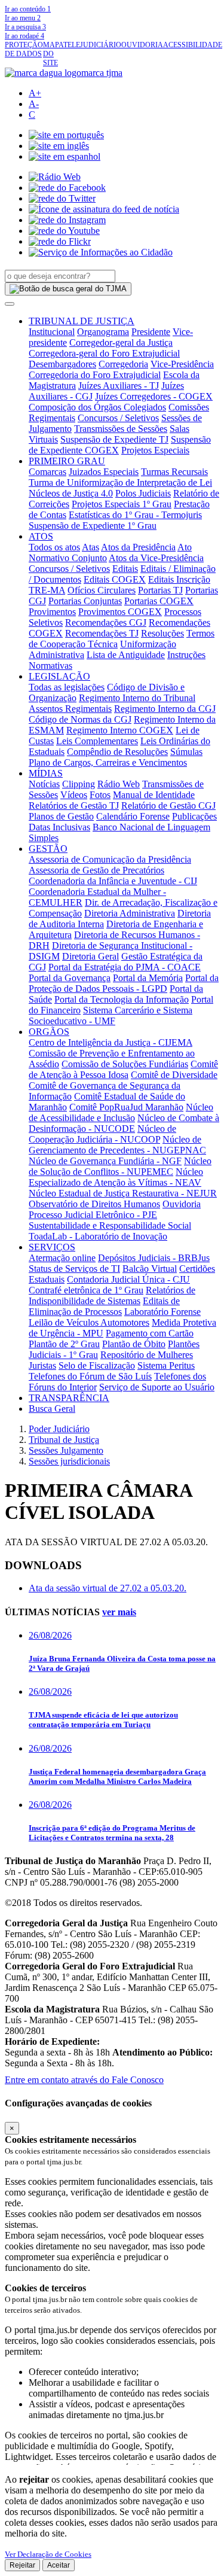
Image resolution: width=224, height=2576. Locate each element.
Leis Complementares (97, 741)
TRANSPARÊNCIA (69, 1398)
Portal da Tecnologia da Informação (122, 999)
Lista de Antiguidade (126, 655)
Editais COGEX (115, 579)
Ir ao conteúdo (28, 9)
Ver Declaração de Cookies (48, 2554)
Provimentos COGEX (120, 612)
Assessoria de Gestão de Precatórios (96, 870)
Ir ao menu (23, 18)
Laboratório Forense (162, 1312)
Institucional (52, 332)
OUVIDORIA (142, 45)
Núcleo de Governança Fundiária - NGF (105, 1161)
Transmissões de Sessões (121, 429)
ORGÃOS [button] (49, 1032)
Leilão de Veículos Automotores (89, 1322)
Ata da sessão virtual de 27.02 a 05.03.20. (108, 1588)
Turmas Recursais (174, 472)
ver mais (119, 1612)
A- (34, 104)
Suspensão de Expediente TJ (114, 439)
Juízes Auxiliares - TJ (119, 386)
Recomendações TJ (102, 633)
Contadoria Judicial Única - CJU (128, 1279)
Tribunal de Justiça (64, 1440)
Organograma (103, 332)
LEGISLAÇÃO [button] (59, 676)
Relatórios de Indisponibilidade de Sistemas (112, 1295)
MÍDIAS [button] (46, 773)
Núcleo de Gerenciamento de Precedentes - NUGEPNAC (117, 1145)
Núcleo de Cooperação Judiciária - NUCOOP (102, 1134)
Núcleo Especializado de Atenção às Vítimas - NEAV (116, 1177)
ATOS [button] (41, 536)
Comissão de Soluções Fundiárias (125, 1064)
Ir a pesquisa (25, 27)
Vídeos (74, 795)
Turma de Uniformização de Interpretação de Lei (120, 482)
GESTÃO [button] (48, 849)
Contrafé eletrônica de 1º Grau (86, 1290)
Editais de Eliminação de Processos (104, 1306)
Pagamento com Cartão (150, 1333)
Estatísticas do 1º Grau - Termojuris (135, 515)
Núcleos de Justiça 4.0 (71, 493)
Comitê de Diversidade (174, 1075)
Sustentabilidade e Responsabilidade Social (110, 1225)
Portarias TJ (160, 590)
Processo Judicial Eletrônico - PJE (93, 1215)
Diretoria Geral (90, 956)
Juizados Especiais (104, 472)
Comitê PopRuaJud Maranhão (126, 1107)
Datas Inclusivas (59, 827)
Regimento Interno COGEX (120, 730)
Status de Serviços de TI (74, 1269)
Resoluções (162, 633)
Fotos (100, 795)
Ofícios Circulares (102, 590)
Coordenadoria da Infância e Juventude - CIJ (113, 881)
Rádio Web (119, 784)
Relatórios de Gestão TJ (74, 806)
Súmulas (186, 752)
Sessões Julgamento (66, 1450)
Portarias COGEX (159, 601)
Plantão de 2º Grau (64, 1344)
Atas (90, 547)
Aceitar (59, 2565)
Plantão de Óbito (134, 1344)
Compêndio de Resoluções (117, 752)
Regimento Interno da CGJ (165, 709)
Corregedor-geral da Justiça (121, 342)
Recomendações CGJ (106, 622)
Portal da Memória (148, 978)
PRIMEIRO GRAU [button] (67, 461)
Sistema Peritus (166, 1365)
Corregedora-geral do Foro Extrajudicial (104, 353)
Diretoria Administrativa (130, 913)
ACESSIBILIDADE (193, 45)
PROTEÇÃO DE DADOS (24, 49)
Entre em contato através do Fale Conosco (84, 2080)
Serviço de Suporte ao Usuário (157, 1387)
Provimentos (52, 612)
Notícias (44, 784)
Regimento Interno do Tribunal (137, 698)
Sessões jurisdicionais (69, 1461)
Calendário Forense (133, 816)
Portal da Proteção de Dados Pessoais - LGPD (124, 983)
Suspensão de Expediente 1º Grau (93, 526)
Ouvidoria (182, 1204)
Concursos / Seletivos (118, 418)
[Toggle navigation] (10, 304)
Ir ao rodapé (24, 36)
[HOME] (64, 73)
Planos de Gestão (61, 816)
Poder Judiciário (59, 1429)
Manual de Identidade (154, 795)
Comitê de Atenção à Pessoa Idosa (123, 1069)
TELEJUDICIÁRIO (92, 45)
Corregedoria (123, 364)
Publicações (194, 816)
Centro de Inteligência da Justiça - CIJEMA (111, 1042)
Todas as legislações (67, 687)
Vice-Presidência (182, 364)
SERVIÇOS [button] (52, 1247)
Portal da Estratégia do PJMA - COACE (125, 967)
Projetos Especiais (155, 450)
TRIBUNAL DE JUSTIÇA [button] (82, 321)
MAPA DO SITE (53, 54)
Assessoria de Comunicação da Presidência (110, 859)
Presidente (151, 332)
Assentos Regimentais (70, 709)
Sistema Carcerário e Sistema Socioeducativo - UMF (111, 1016)
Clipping (79, 784)
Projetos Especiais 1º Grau (122, 504)
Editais (125, 569)
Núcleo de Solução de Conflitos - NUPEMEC (120, 1166)
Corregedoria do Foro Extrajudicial (95, 375)
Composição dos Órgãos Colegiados (97, 407)
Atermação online (62, 1258)
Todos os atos (54, 547)
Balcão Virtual (150, 1269)
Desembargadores (62, 364)
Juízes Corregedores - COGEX (154, 396)
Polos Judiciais (143, 493)
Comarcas (47, 472)
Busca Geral (52, 1409)
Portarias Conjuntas (85, 601)
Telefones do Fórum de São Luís (90, 1376)
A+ (35, 93)
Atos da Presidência (138, 547)
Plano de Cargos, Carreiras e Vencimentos (108, 762)
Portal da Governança (70, 978)
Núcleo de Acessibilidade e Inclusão (121, 1112)
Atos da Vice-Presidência (156, 558)
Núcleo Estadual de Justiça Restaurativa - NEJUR (123, 1193)
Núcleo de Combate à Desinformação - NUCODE (124, 1123)
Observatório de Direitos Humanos (94, 1204)
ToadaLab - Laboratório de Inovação (98, 1236)
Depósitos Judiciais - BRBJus (154, 1258)
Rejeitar (22, 2565)
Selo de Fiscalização (97, 1365)
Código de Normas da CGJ (80, 719)
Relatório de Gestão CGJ (168, 806)
